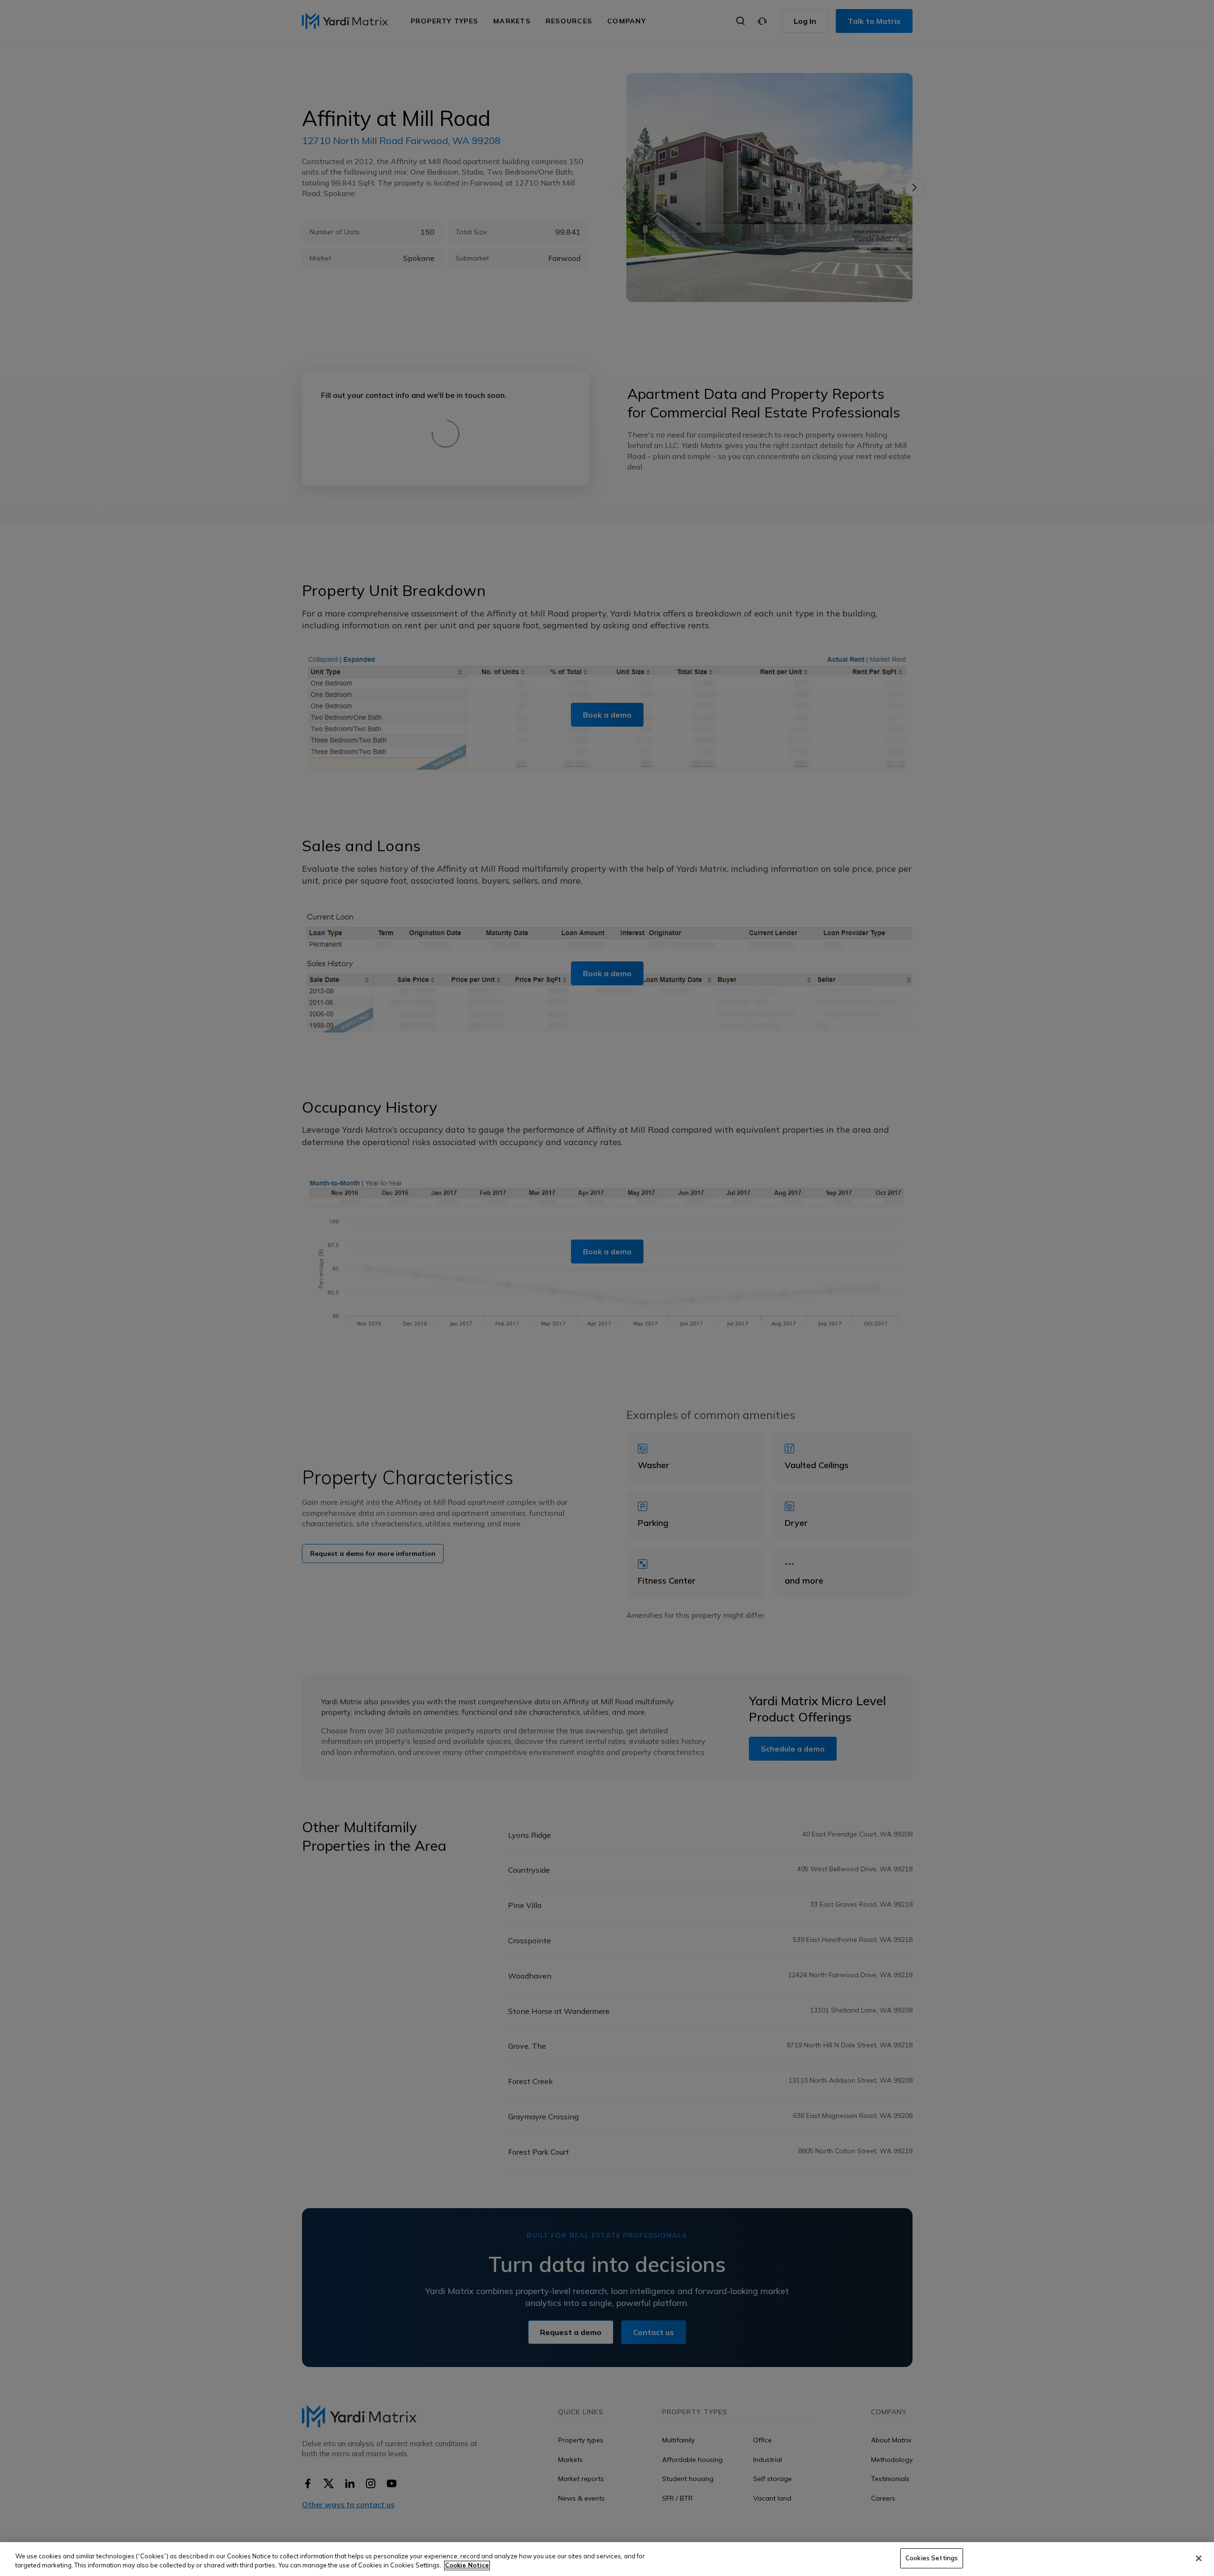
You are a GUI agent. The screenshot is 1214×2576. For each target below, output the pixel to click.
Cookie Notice (467, 2566)
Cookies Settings (932, 2558)
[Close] (1199, 2558)
